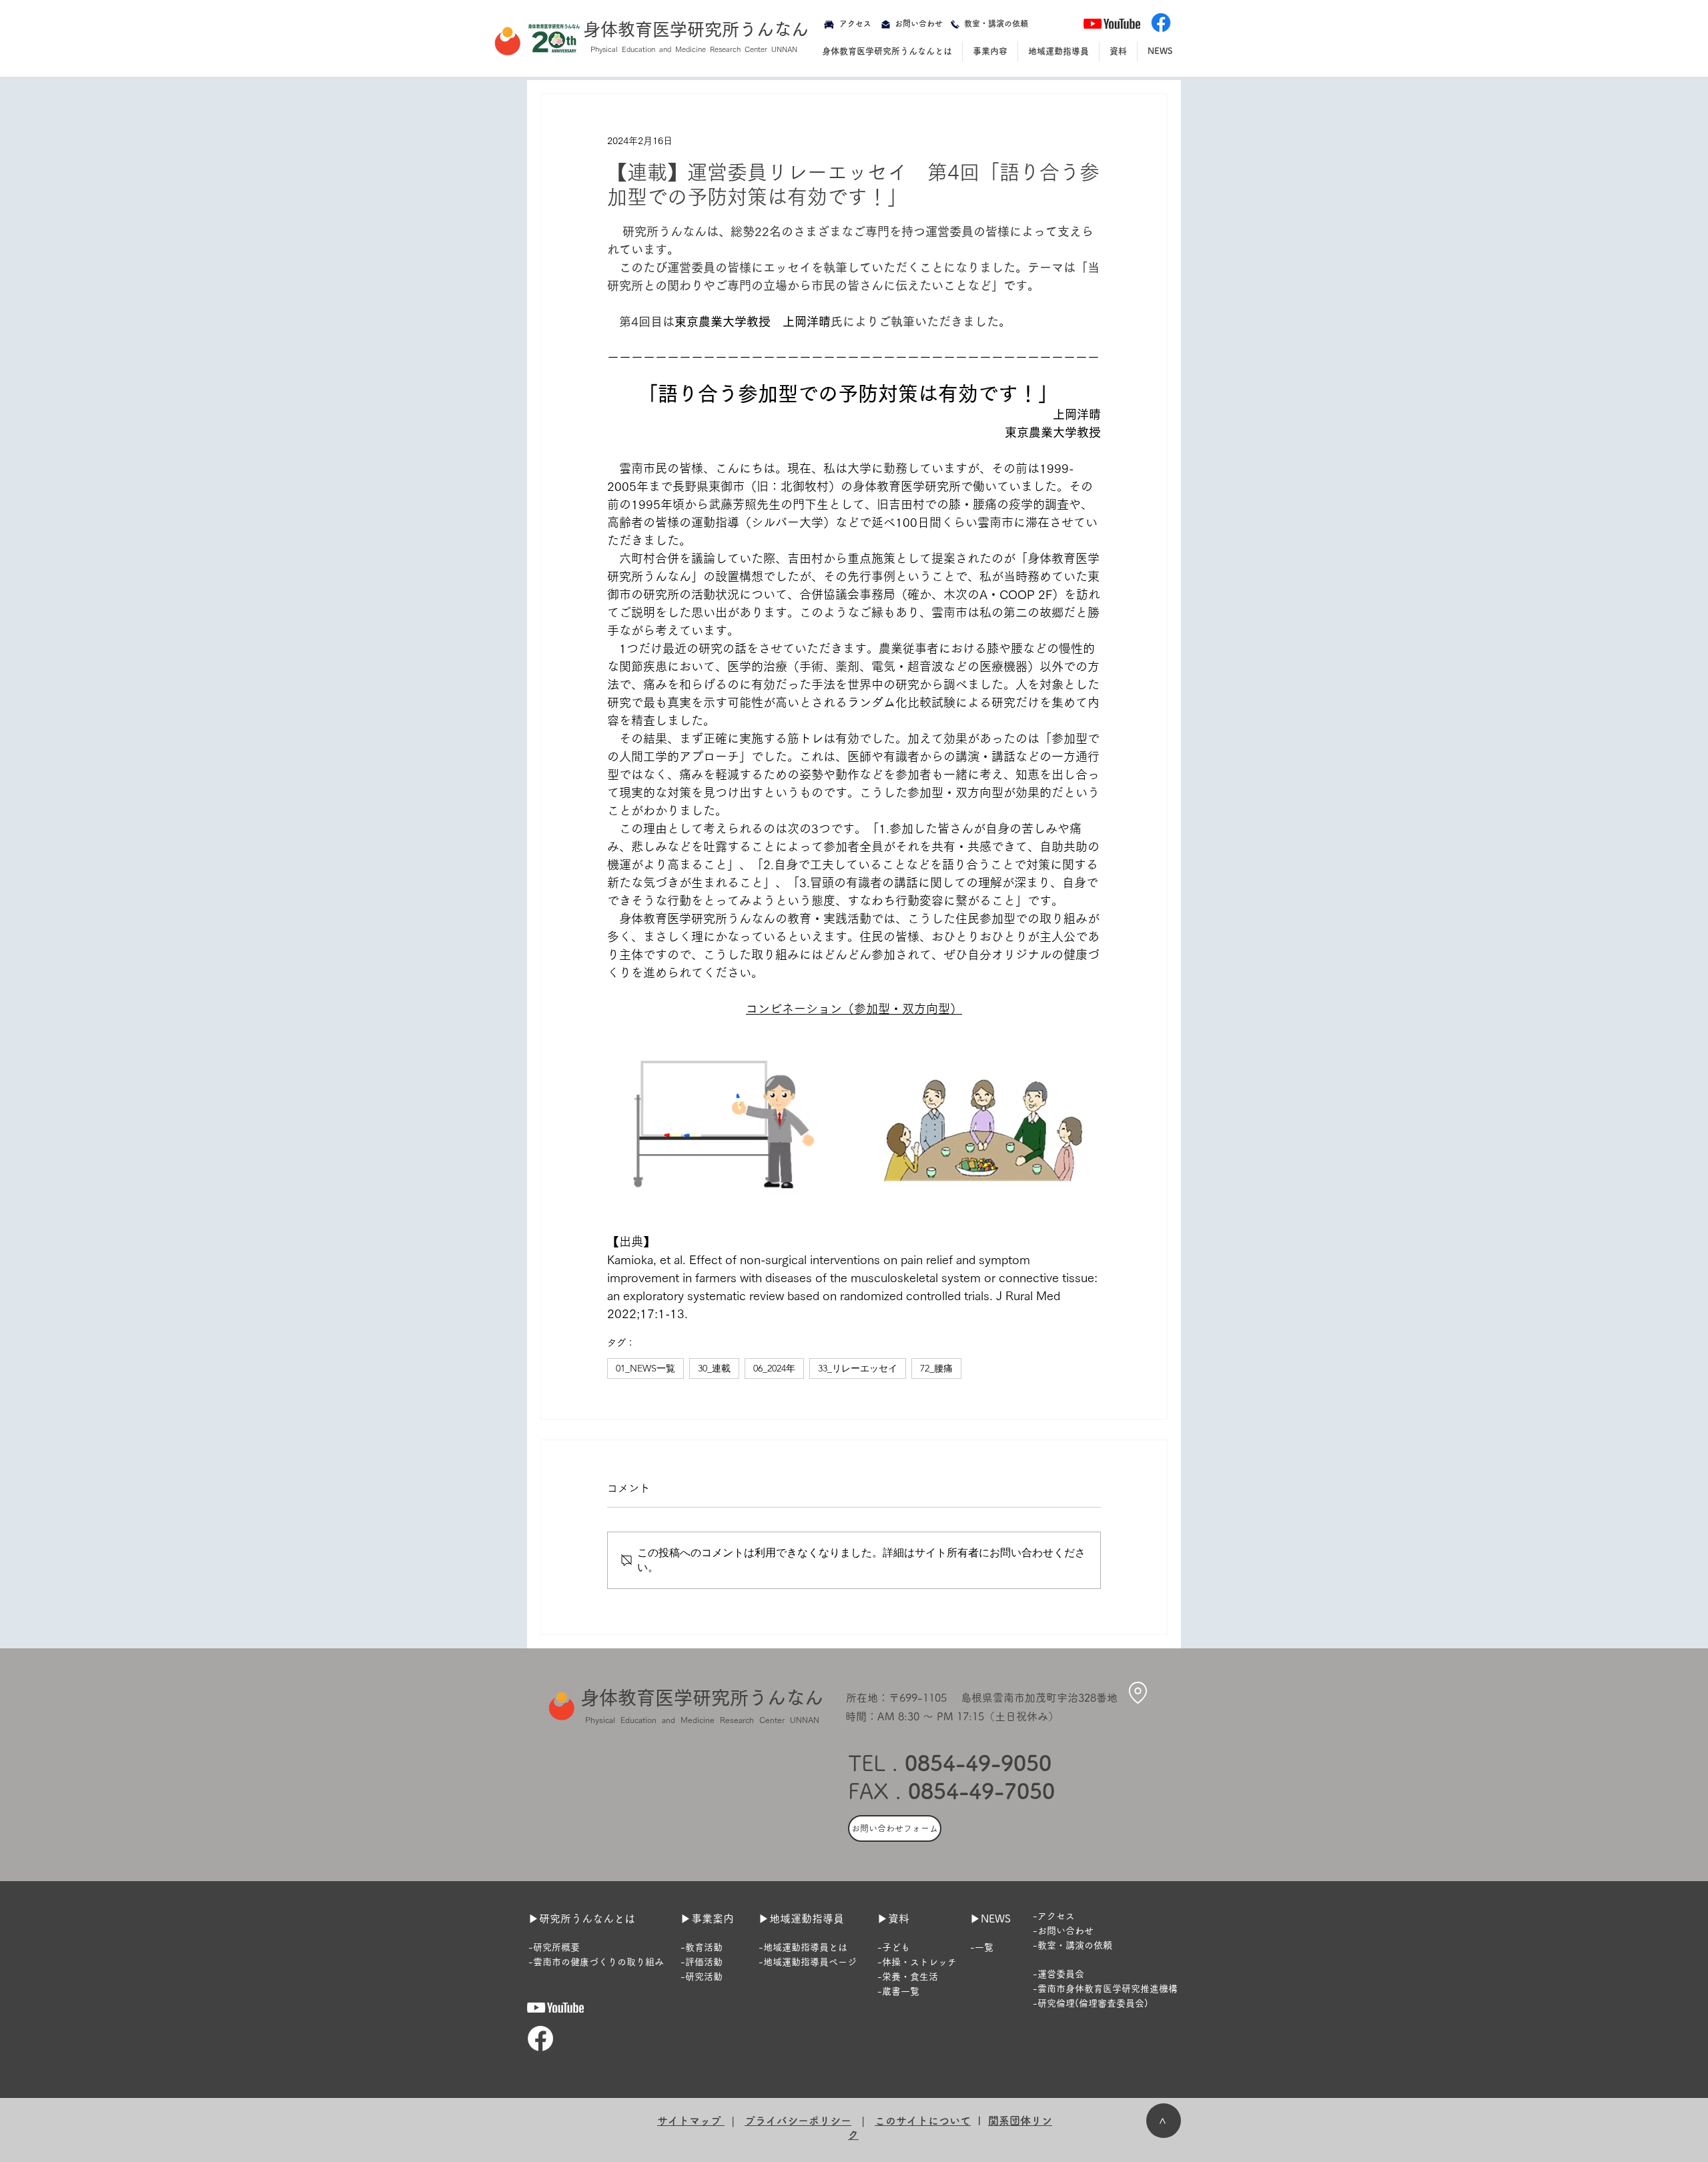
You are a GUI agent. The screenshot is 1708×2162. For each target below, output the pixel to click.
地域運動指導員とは (805, 1947)
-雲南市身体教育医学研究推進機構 (1105, 1989)
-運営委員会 (1058, 1974)
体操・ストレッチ (919, 1962)
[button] (887, 51)
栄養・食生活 (910, 1977)
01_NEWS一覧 (646, 1368)
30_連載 (714, 1368)
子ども (896, 1947)
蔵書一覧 (901, 1991)
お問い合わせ (1065, 1931)
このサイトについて (923, 2121)
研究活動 (704, 1977)
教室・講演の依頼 (1075, 1945)
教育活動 (704, 1947)
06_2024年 (774, 1368)
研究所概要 (556, 1947)
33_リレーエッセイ (858, 1368)
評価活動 (704, 1962)
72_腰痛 (936, 1368)
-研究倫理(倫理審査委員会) (1091, 2003)
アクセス (1056, 1916)
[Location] (1138, 1692)
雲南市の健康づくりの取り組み (598, 1962)
